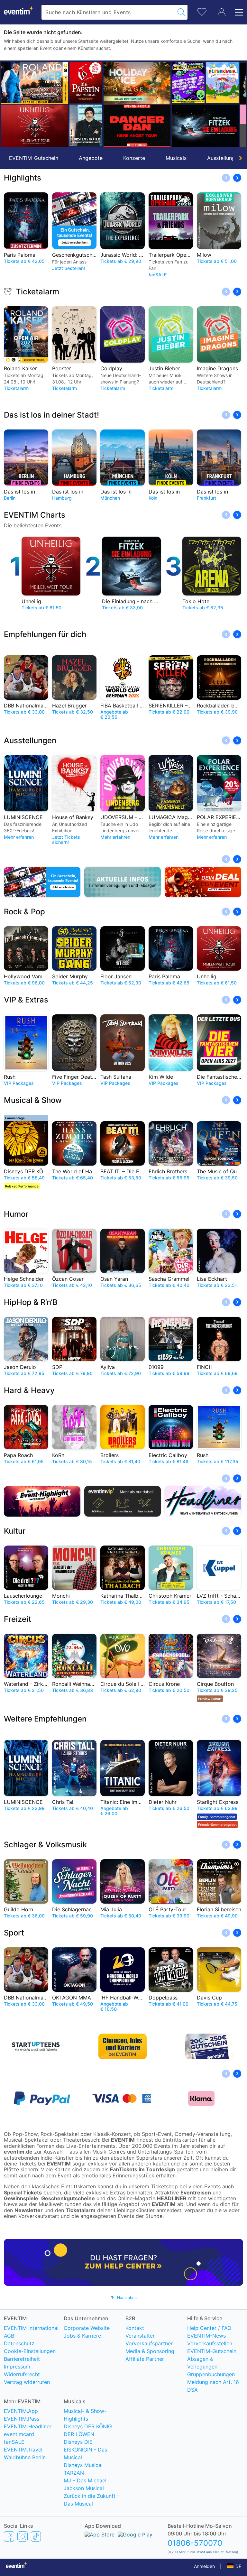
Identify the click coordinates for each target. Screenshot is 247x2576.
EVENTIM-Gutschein (34, 158)
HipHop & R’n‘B (31, 1302)
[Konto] (222, 12)
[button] (9, 104)
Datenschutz (19, 2343)
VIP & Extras (26, 1000)
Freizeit (18, 1619)
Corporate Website (87, 2328)
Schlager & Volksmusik (45, 1845)
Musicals (176, 158)
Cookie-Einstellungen (30, 2351)
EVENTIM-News (206, 2336)
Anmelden (204, 2566)
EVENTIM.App (21, 2411)
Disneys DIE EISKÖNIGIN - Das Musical (85, 2450)
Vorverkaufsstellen (210, 2343)
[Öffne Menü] (237, 12)
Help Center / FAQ (209, 2328)
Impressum (17, 2367)
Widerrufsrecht (22, 2374)
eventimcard (19, 2434)
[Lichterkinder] (222, 83)
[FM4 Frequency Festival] (188, 83)
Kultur (15, 1531)
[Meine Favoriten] (202, 11)
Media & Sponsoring (150, 2351)
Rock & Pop (24, 912)
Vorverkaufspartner (149, 2343)
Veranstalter (140, 2336)
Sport (14, 1933)
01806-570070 (195, 2543)
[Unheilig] (35, 126)
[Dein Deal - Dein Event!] (203, 882)
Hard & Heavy (29, 1390)
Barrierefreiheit (22, 2359)
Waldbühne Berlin (25, 2457)
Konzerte (134, 158)
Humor (16, 1214)
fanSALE (14, 2442)
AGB (9, 2336)
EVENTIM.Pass (22, 2419)
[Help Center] (123, 2262)
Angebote (91, 158)
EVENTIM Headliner (28, 2426)
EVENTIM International (31, 2328)
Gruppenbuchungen (211, 2374)
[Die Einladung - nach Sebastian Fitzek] (205, 126)
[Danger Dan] (137, 126)
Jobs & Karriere (82, 2336)
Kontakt (135, 2328)
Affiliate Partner (145, 2359)
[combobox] (108, 12)
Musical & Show (33, 1100)
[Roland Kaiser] (35, 83)
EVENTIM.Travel (23, 2450)
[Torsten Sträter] (86, 125)
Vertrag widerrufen (27, 2382)
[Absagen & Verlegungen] (123, 882)
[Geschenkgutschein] (42, 882)
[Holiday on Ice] (137, 83)
